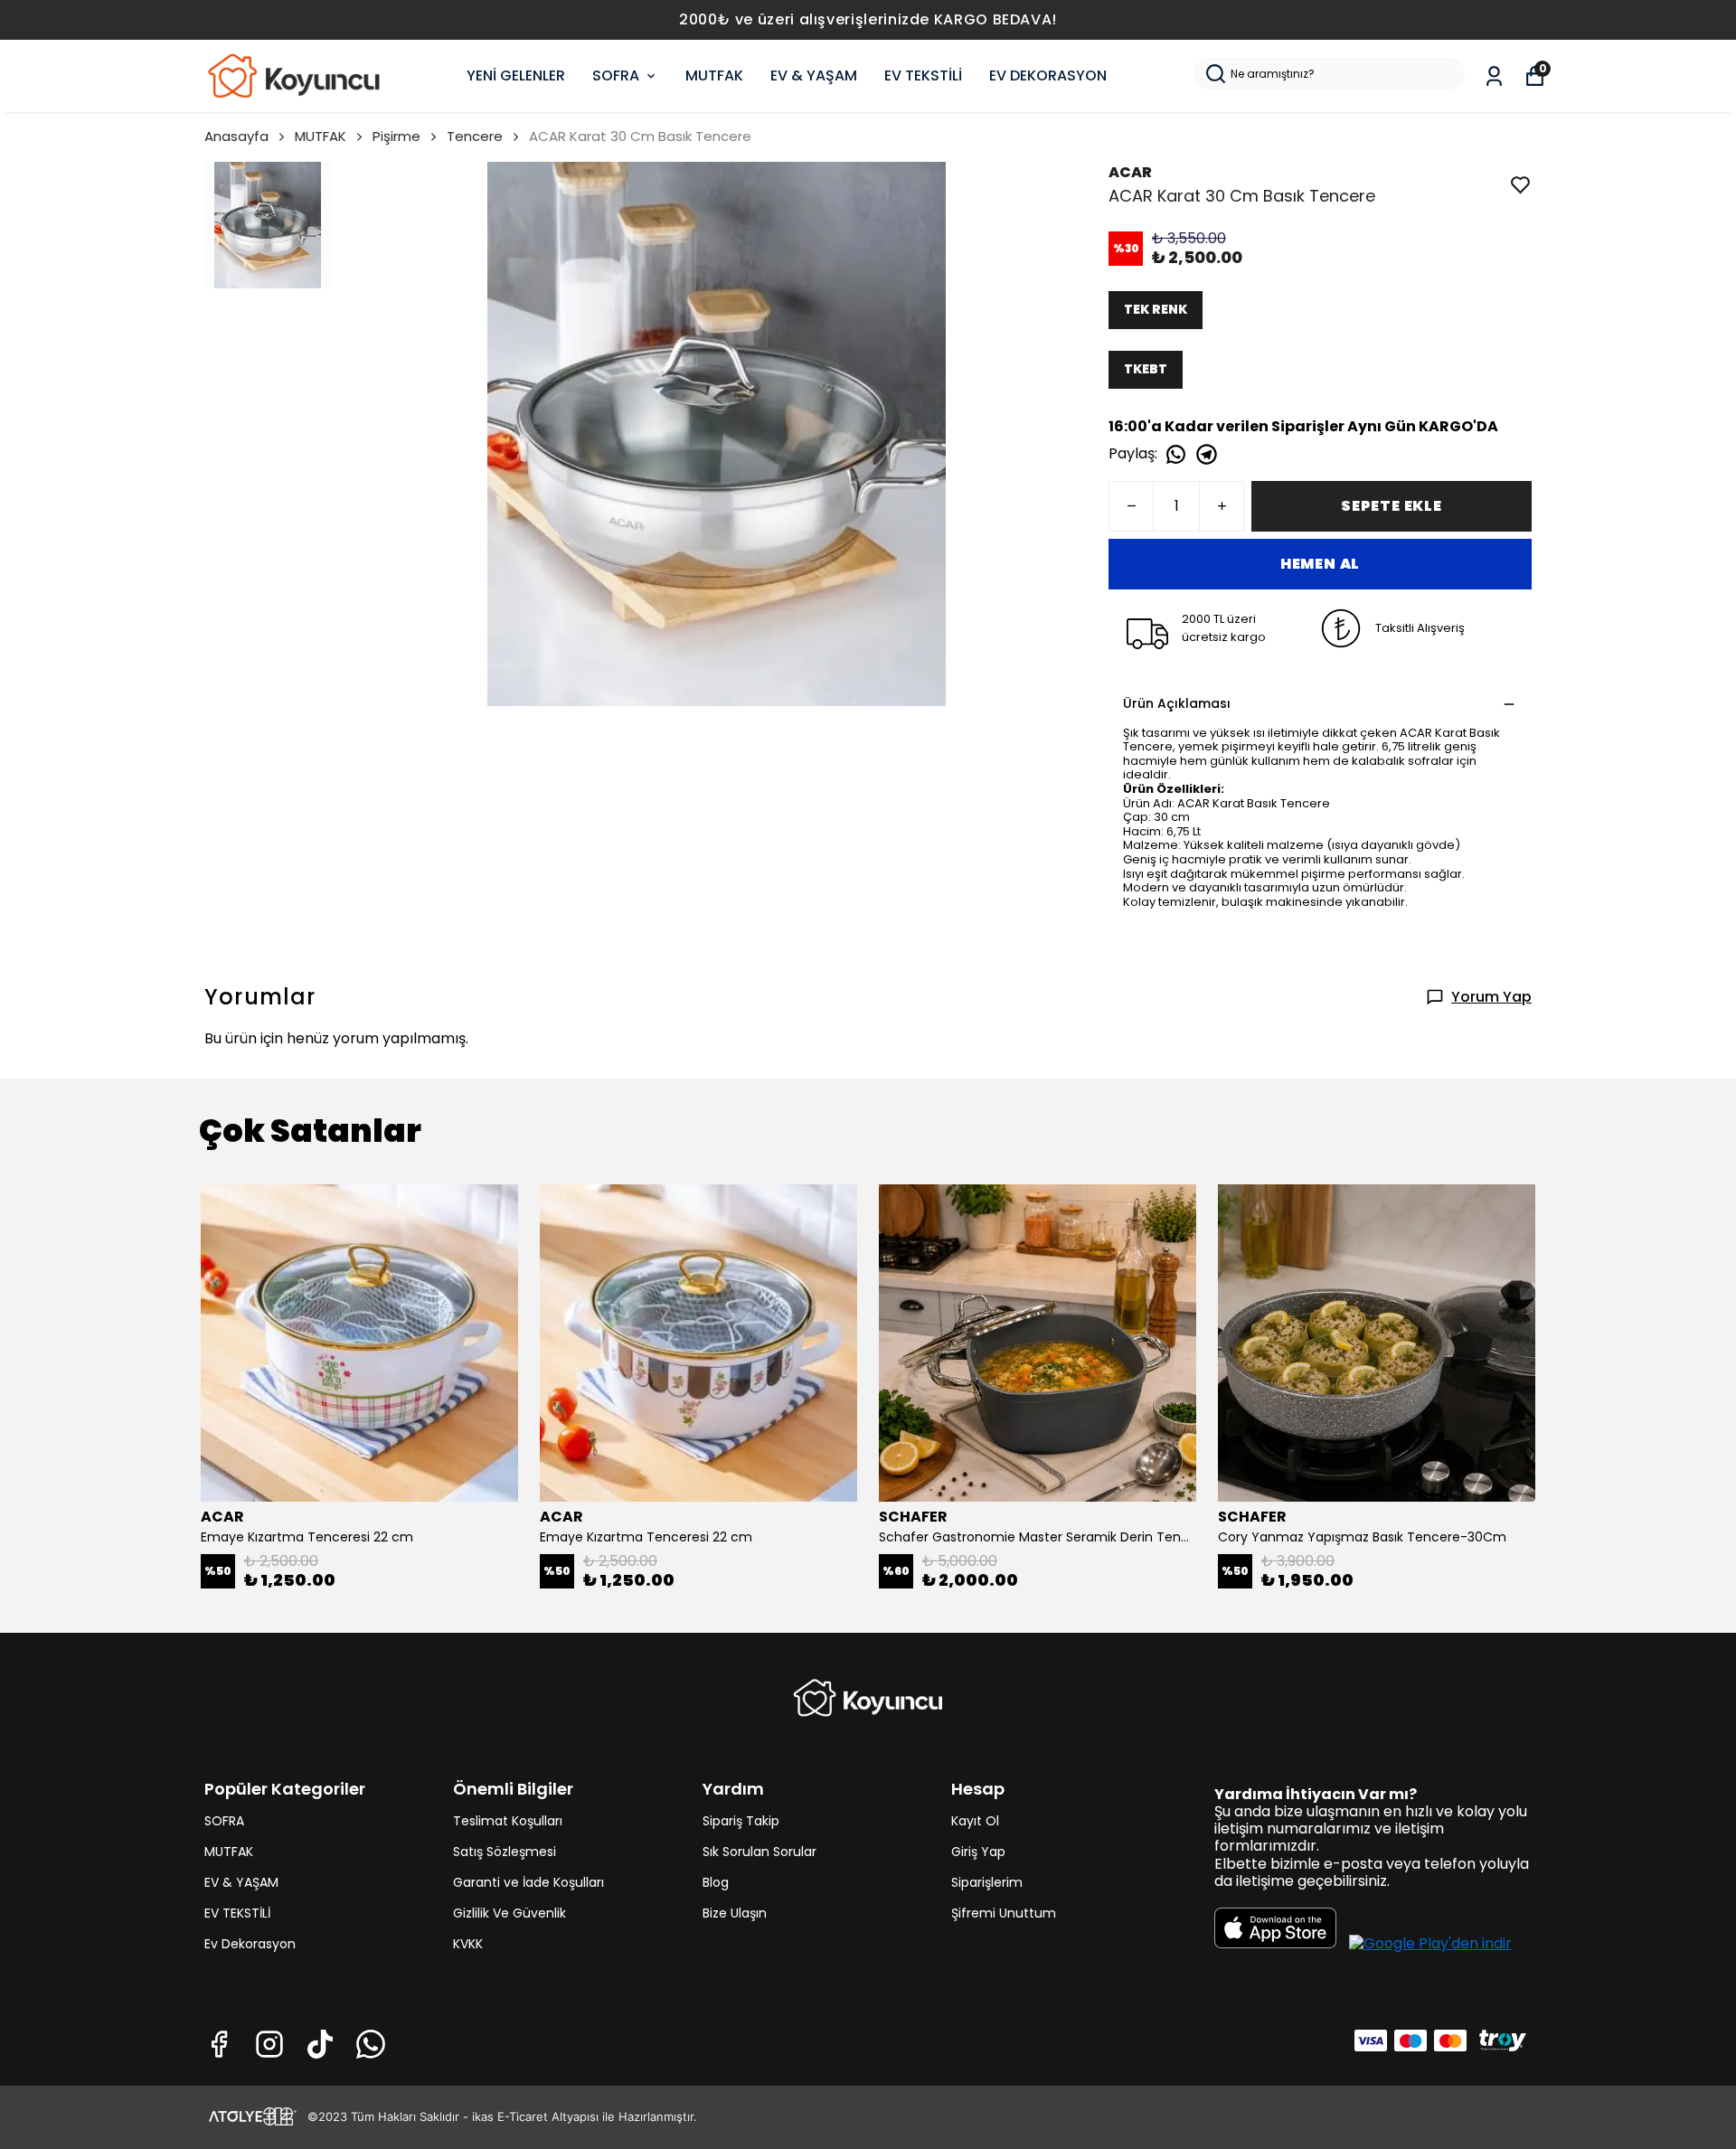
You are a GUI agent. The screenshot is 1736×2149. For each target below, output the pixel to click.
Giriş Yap (978, 1852)
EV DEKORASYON (1048, 75)
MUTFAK (714, 75)
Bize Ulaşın (735, 1913)
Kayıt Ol (975, 1821)
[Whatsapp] (371, 2044)
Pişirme (396, 136)
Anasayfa (236, 136)
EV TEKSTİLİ (923, 75)
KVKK (468, 1944)
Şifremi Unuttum (1004, 1913)
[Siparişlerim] (1494, 76)
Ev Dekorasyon (250, 1944)
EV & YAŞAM (814, 75)
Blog (716, 1882)
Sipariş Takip (741, 1821)
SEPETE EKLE (1392, 506)
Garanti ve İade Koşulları (528, 1882)
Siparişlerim (987, 1882)
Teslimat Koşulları (508, 1821)
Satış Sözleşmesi (505, 1852)
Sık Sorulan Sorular (759, 1852)
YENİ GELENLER (516, 75)
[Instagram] (269, 2044)
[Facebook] (219, 2044)
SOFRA (616, 75)
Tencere (475, 136)
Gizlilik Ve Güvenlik (509, 1913)
